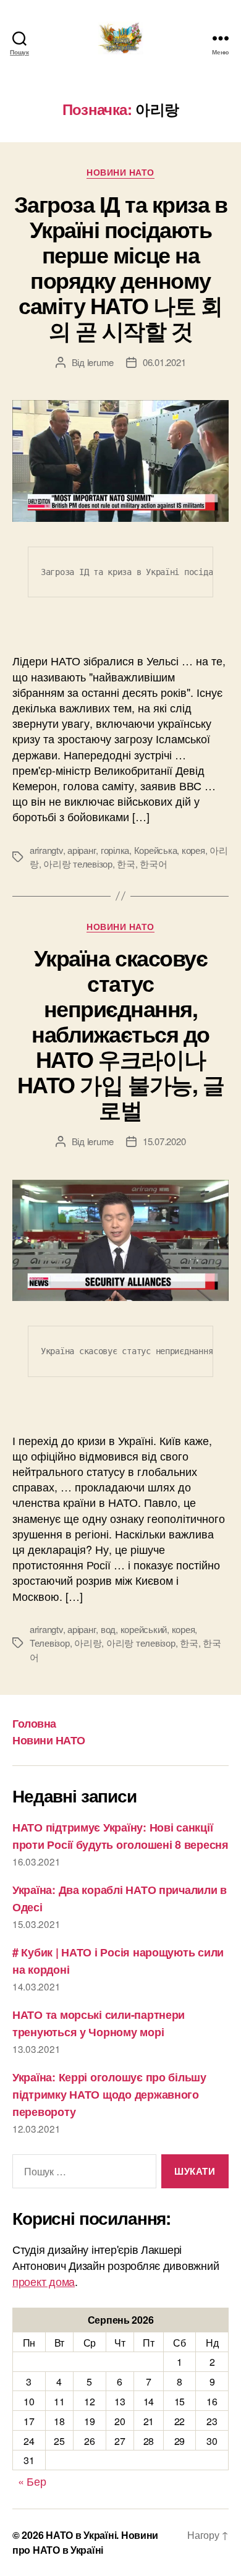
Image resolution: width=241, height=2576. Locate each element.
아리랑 (88, 1643)
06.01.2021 (164, 362)
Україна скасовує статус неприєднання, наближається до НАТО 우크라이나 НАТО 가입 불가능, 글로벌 (120, 1033)
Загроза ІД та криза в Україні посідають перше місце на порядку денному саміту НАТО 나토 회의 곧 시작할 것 (121, 267)
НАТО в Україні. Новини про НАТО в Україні (85, 2542)
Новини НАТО (120, 173)
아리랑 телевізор (78, 864)
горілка (115, 850)
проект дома (44, 2281)
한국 (126, 864)
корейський (144, 1629)
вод (108, 1629)
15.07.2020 (164, 1141)
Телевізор (50, 1643)
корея (193, 850)
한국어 (153, 864)
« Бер (32, 2481)
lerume (100, 362)
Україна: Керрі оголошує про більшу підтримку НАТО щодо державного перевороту (109, 2094)
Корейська (156, 850)
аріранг (82, 850)
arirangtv (46, 850)
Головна (34, 1723)
